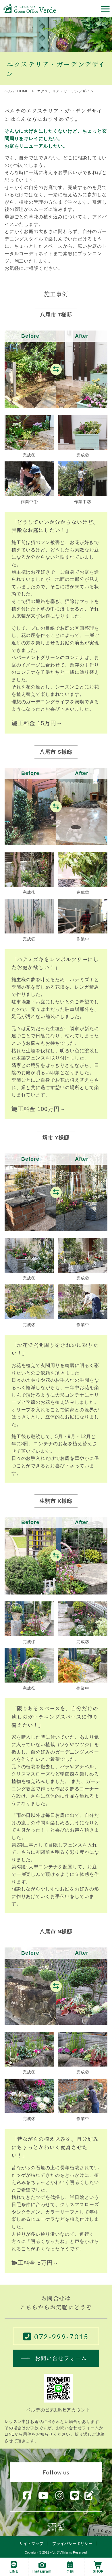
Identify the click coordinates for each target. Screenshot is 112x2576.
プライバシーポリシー (72, 2543)
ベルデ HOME (17, 91)
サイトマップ (31, 2543)
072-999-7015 (62, 2337)
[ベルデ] (29, 8)
